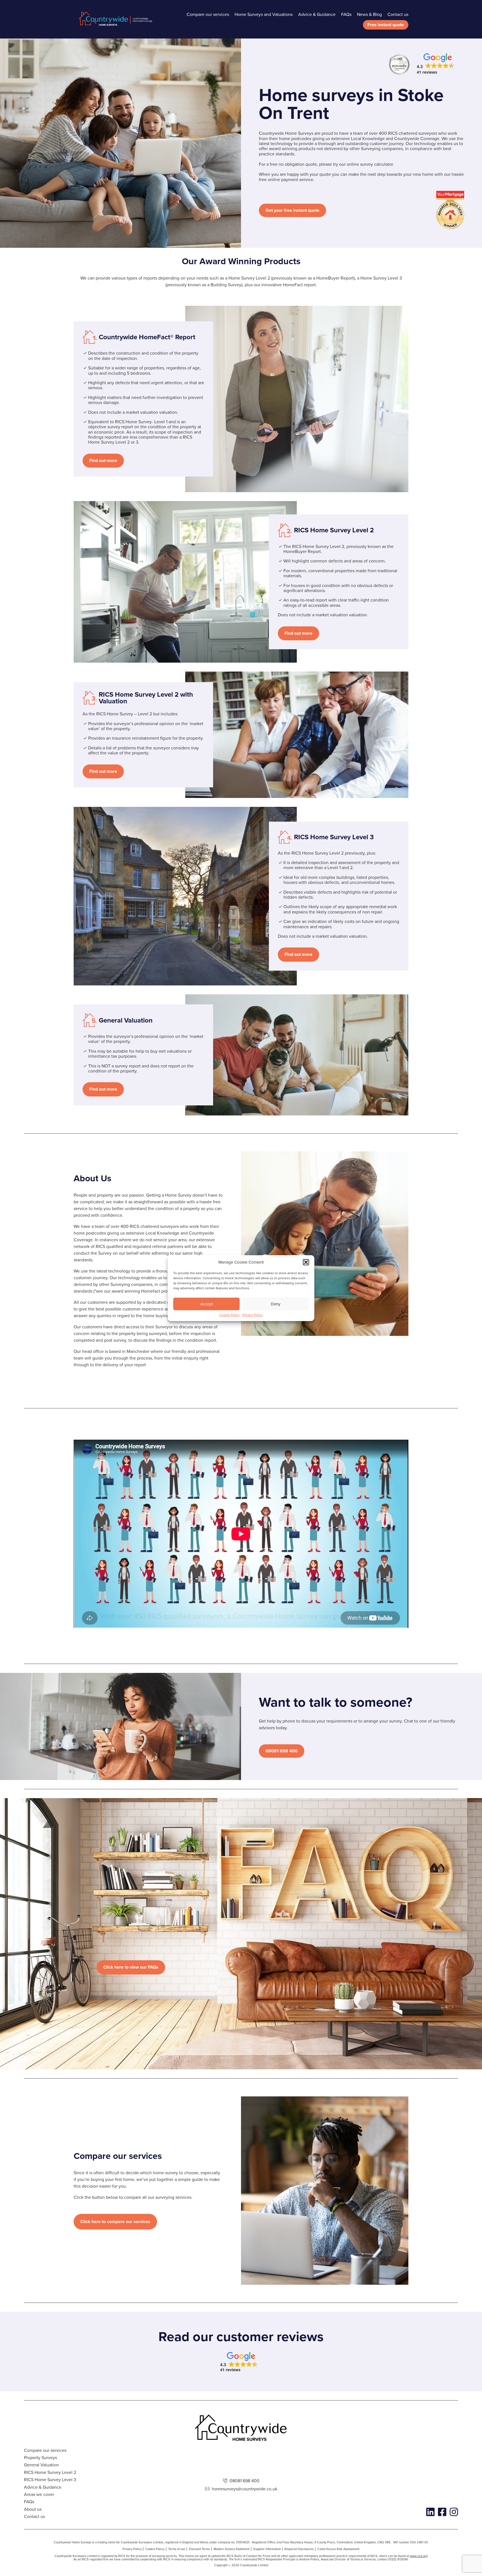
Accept (207, 1304)
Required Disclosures (299, 2549)
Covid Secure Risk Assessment (338, 2549)
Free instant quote (386, 25)
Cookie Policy (229, 1315)
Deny (276, 1304)
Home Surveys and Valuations (264, 14)
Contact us (398, 14)
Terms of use (177, 2549)
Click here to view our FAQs (131, 1967)
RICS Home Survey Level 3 (50, 2479)
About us (33, 2509)
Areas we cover (39, 2494)
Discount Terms (199, 2549)
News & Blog (369, 14)
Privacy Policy (253, 1315)
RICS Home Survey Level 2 (50, 2472)
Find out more (103, 460)
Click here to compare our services (115, 2222)
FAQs (346, 14)
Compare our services (208, 14)
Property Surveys (40, 2457)
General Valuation (41, 2465)
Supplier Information (267, 2549)
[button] (306, 1262)
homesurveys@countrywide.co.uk (244, 2489)
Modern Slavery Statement (232, 2549)
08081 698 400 (282, 1751)
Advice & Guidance (317, 14)
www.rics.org (419, 2556)
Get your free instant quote (292, 210)
